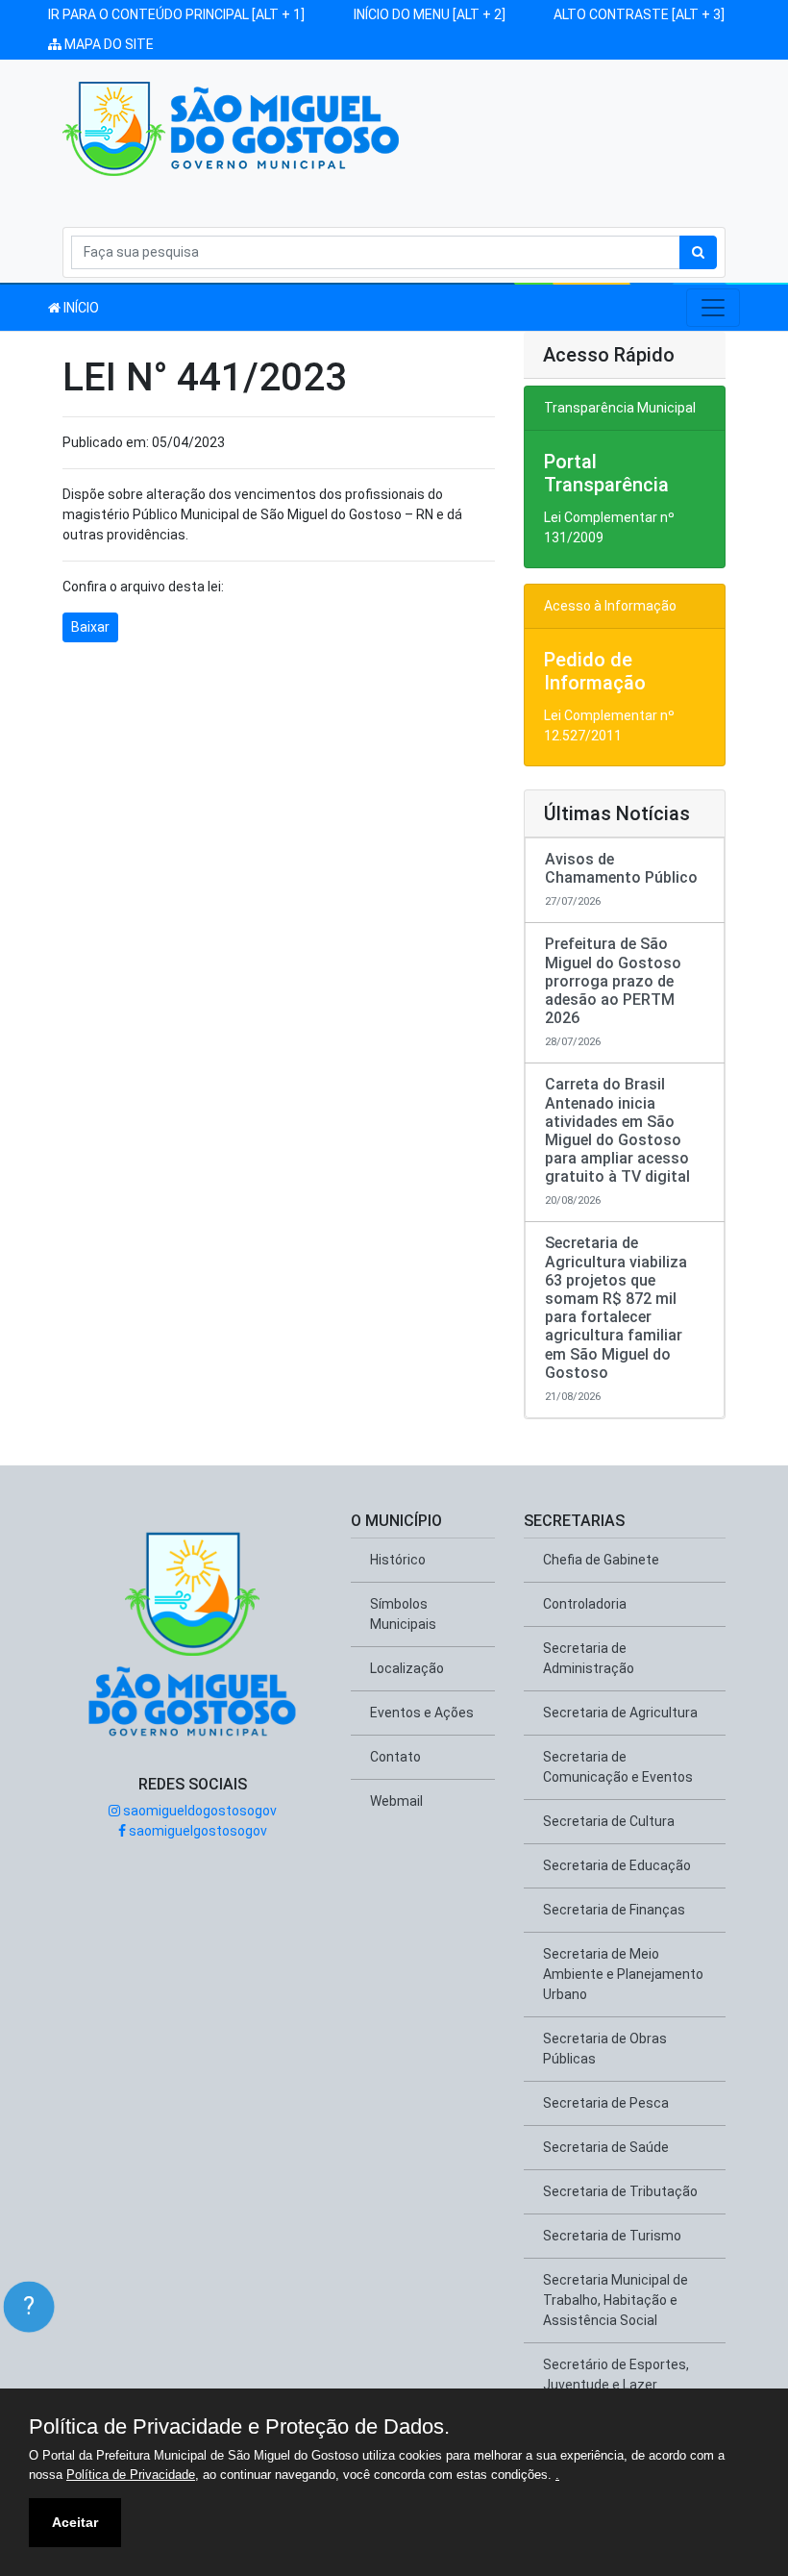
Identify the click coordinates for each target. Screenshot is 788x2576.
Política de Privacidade (131, 2475)
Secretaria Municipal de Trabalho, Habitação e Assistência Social (616, 2300)
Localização (407, 1668)
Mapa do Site (108, 44)
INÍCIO (80, 308)
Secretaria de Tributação (620, 2191)
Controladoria (585, 1604)
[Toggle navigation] (713, 308)
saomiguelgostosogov (197, 1831)
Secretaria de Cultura (609, 1821)
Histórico (398, 1560)
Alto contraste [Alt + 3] (639, 14)
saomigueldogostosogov (198, 1811)
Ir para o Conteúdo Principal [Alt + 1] (176, 14)
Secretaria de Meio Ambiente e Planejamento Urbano (623, 1974)
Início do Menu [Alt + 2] (430, 14)
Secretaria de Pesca (606, 2103)
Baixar (90, 627)
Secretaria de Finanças (614, 1910)
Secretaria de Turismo (612, 2236)
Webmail (396, 1801)
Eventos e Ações (422, 1713)
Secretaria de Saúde (606, 2147)
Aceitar (75, 2522)
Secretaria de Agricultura (620, 1713)
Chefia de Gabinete (601, 1560)
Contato (395, 1757)
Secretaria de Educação (617, 1865)
